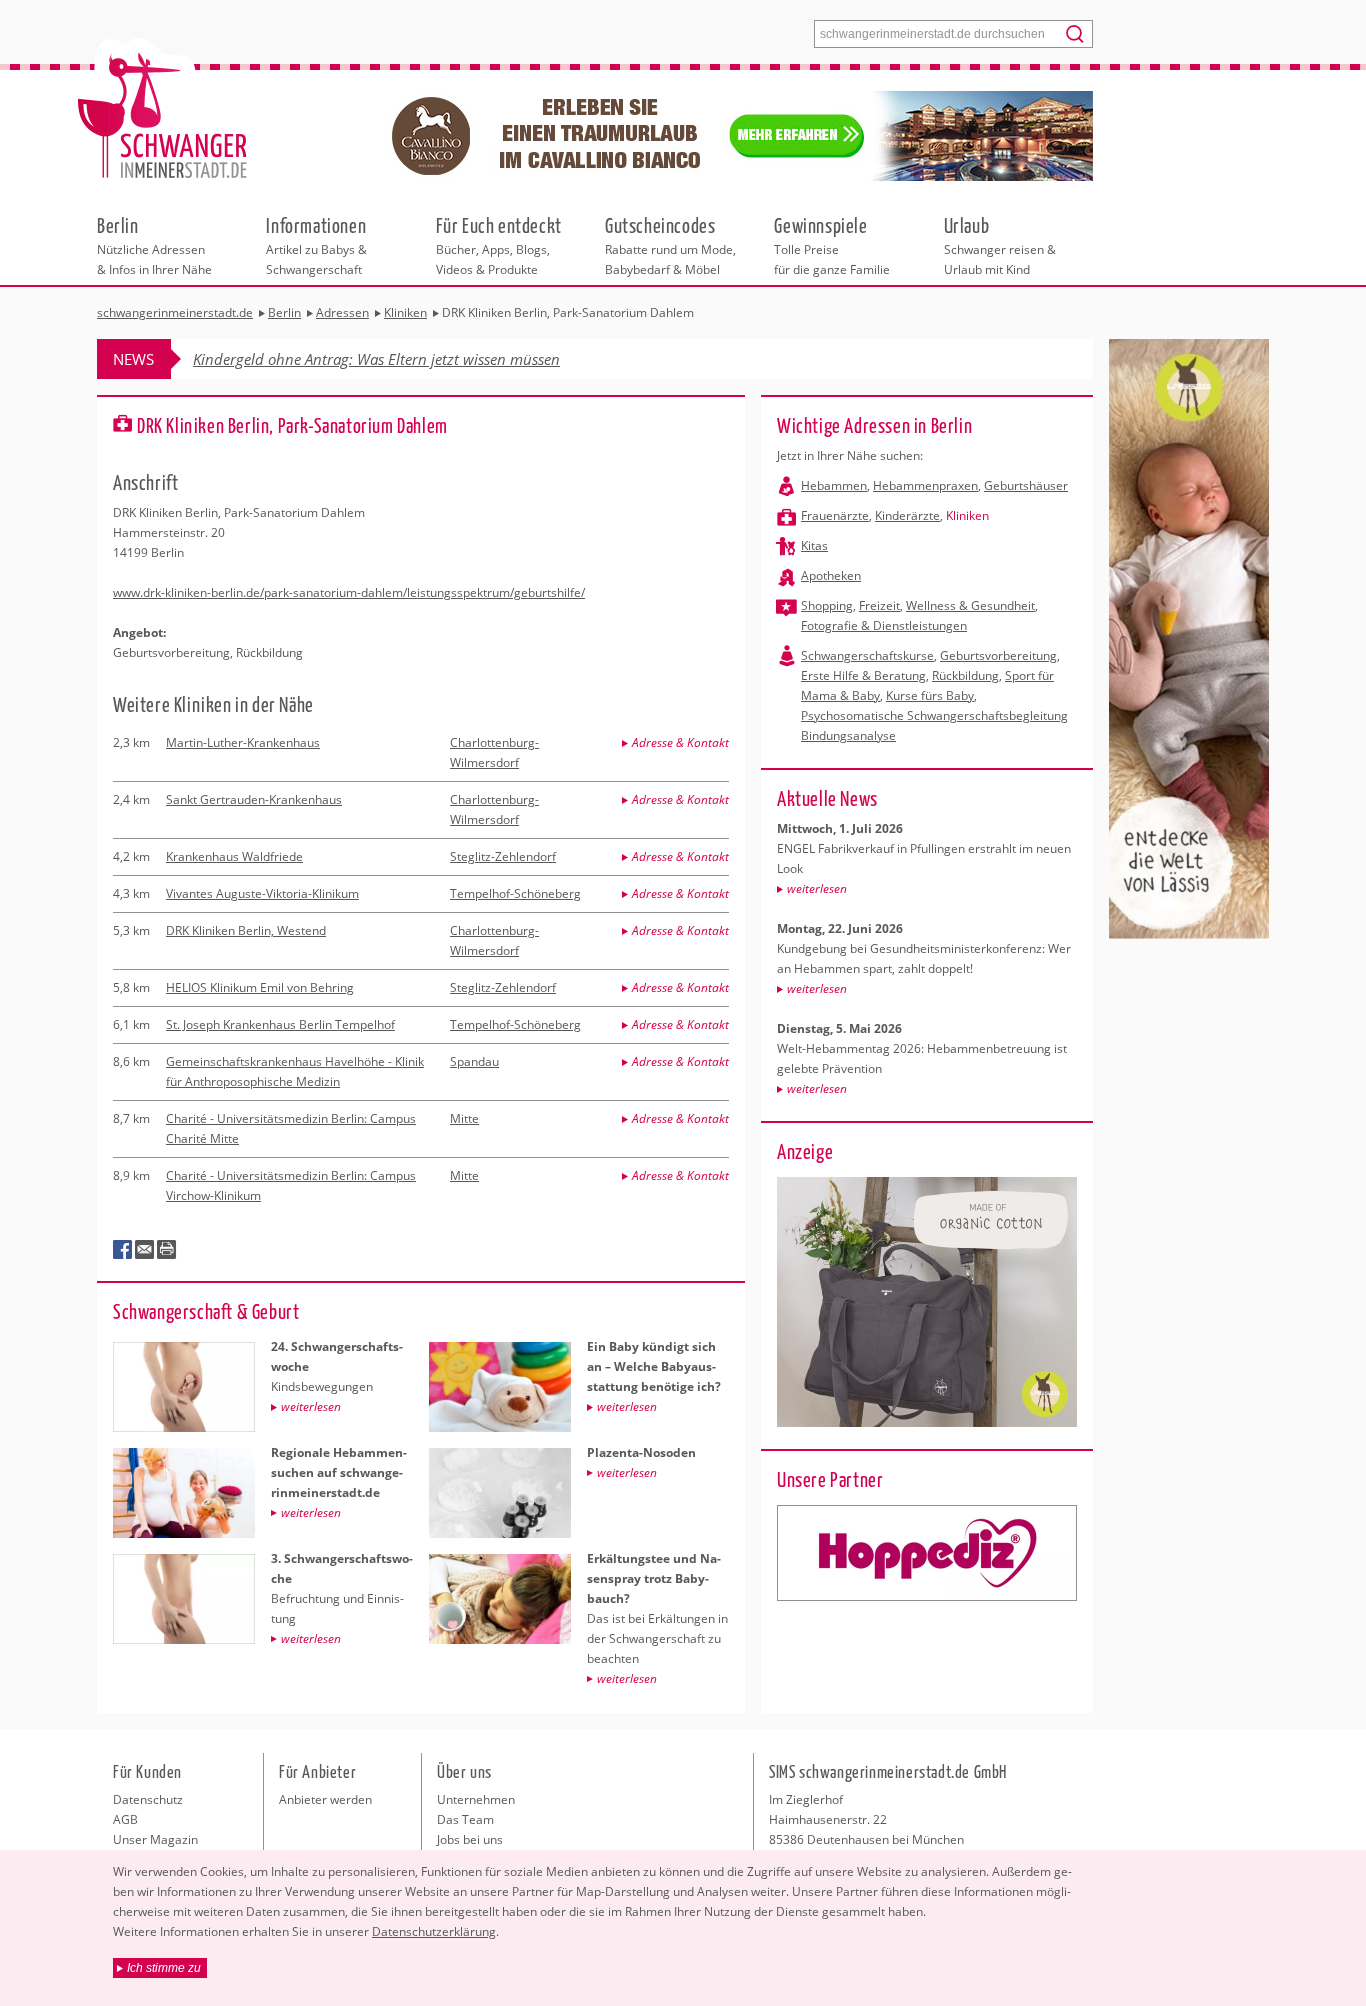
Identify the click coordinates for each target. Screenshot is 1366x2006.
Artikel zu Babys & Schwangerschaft (316, 245)
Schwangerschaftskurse (867, 655)
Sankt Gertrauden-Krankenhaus (254, 799)
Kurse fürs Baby (930, 695)
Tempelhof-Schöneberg (515, 893)
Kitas (814, 545)
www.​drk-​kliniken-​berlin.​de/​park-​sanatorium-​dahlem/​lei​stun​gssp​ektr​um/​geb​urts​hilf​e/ (349, 592)
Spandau (474, 1061)
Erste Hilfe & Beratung (863, 675)
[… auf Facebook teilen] (123, 1250)
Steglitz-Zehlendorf (503, 856)
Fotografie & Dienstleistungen (884, 625)
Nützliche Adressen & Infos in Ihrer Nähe (154, 245)
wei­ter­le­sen (817, 888)
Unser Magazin (155, 1839)
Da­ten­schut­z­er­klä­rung (434, 1931)
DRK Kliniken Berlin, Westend (246, 930)
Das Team (465, 1819)
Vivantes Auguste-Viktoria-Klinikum (262, 893)
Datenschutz (148, 1799)
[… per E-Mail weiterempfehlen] (145, 1250)
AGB (125, 1819)
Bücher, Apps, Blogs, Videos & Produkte (499, 245)
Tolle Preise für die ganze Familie (832, 245)
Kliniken (967, 515)
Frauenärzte (835, 515)
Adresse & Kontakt (680, 742)
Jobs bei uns (470, 1839)
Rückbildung (965, 675)
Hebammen (834, 485)
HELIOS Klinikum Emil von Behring (260, 987)
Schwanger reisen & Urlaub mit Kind (1000, 245)
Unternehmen (476, 1799)
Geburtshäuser (1026, 485)
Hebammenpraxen (925, 485)
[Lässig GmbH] (927, 1553)
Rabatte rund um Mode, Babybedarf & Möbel (670, 245)
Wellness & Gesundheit (970, 605)
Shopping (827, 605)
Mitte (464, 1118)
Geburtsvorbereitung (998, 655)
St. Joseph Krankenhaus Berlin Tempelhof (280, 1024)
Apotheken (831, 575)
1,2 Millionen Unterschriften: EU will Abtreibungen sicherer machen (415, 359)
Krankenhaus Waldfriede (234, 856)
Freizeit (879, 605)
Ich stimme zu (164, 1968)
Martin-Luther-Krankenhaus (243, 742)
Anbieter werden (325, 1799)
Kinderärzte (907, 515)
